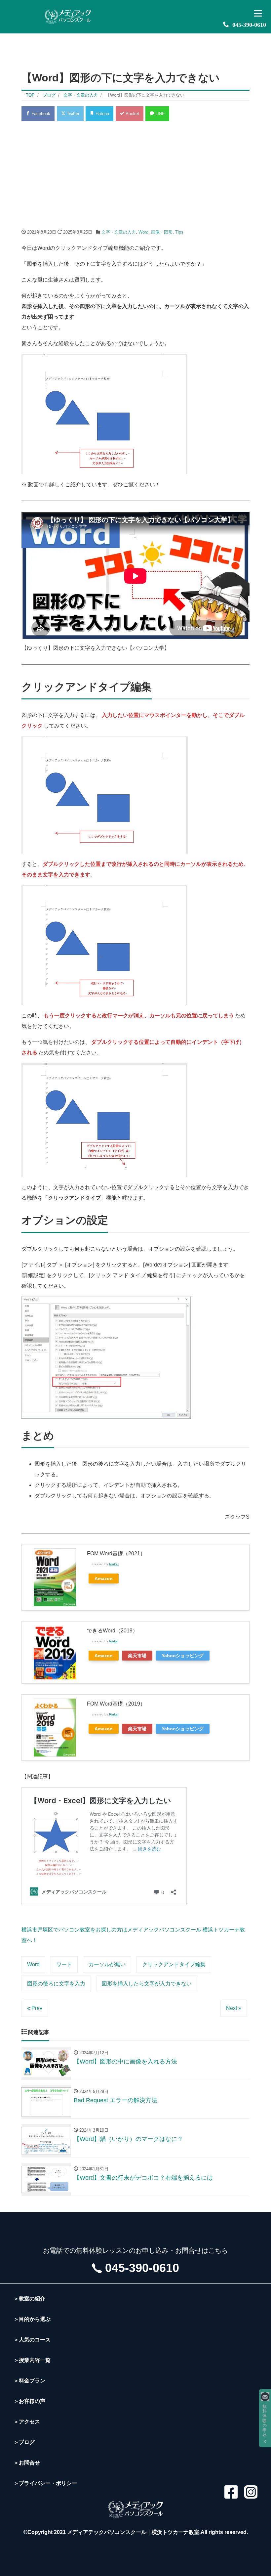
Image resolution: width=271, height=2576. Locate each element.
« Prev (35, 2008)
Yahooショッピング (183, 1656)
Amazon (104, 1578)
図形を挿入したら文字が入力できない (147, 1984)
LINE (159, 114)
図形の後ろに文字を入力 (56, 1984)
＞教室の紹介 (29, 2299)
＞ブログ (24, 2442)
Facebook (40, 114)
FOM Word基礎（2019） (116, 1704)
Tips (179, 232)
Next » (234, 2008)
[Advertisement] (135, 175)
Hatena (102, 114)
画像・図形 (162, 232)
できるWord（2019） (112, 1631)
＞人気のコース (32, 2340)
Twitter (72, 114)
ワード (64, 1964)
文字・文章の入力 (119, 232)
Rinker (114, 1564)
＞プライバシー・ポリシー (45, 2483)
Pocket (132, 114)
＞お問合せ (27, 2463)
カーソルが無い (107, 1964)
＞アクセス (27, 2422)
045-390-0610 (249, 25)
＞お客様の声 (29, 2401)
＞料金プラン (29, 2381)
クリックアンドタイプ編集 (174, 1964)
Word (143, 232)
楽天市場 (137, 1656)
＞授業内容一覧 (32, 2360)
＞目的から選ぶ (32, 2319)
